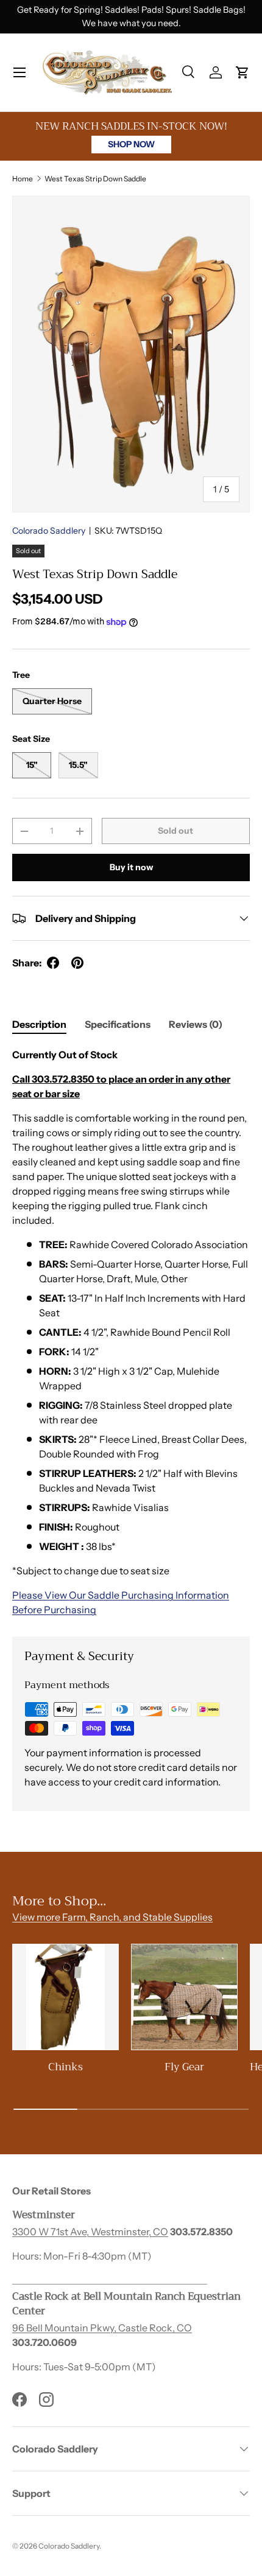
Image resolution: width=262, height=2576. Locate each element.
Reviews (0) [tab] (196, 1024)
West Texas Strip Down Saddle (95, 179)
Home (23, 179)
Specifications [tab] (118, 1024)
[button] (243, 72)
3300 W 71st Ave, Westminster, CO (90, 2232)
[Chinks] (65, 1997)
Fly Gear (184, 2067)
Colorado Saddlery (49, 531)
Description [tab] (39, 1024)
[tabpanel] (131, 1332)
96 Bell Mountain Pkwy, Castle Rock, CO (102, 2328)
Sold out (175, 831)
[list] (131, 354)
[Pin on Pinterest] (77, 963)
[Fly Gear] (184, 1997)
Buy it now (131, 867)
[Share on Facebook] (53, 963)
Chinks (65, 2067)
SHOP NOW (131, 144)
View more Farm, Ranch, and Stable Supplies (112, 1917)
